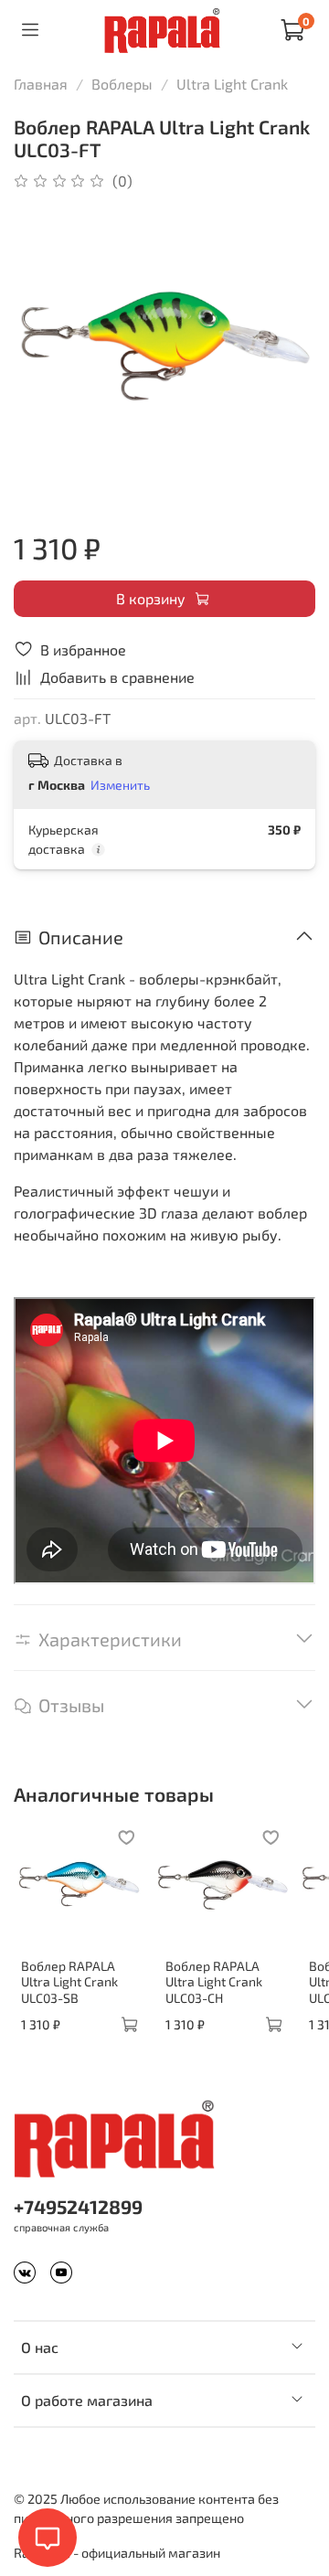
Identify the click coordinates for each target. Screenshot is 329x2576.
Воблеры (122, 84)
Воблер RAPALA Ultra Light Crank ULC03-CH (214, 1982)
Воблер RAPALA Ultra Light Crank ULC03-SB (69, 1982)
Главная (41, 84)
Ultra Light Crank (232, 84)
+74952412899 (78, 2206)
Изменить (120, 785)
